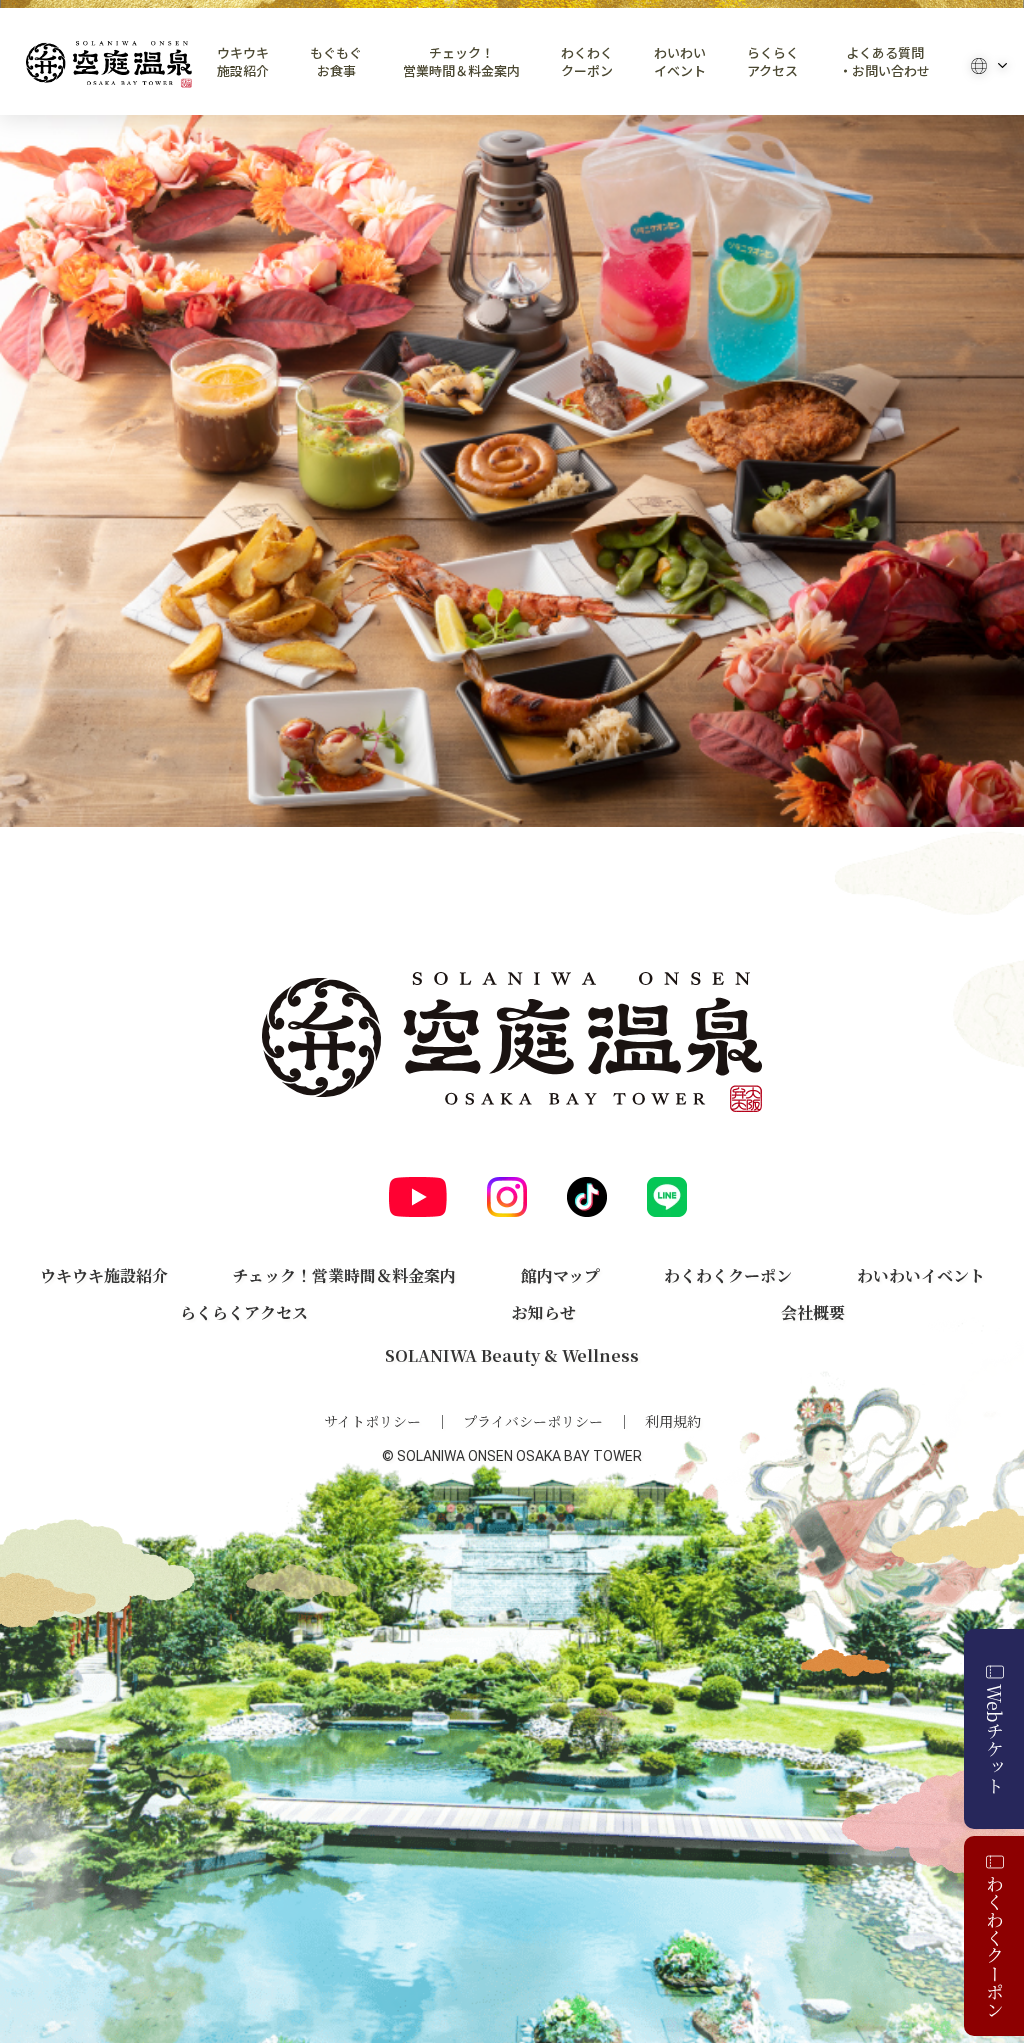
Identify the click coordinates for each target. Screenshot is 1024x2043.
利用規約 (673, 1421)
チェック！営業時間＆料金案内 (461, 62)
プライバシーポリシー (533, 1421)
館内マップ (560, 1275)
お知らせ (544, 1312)
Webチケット (995, 1739)
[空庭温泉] (109, 64)
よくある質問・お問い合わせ (884, 62)
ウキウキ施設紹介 (243, 62)
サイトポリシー (372, 1421)
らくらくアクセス (773, 62)
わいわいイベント (680, 62)
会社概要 (813, 1312)
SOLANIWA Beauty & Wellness (512, 1355)
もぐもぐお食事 (336, 62)
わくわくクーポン (587, 62)
